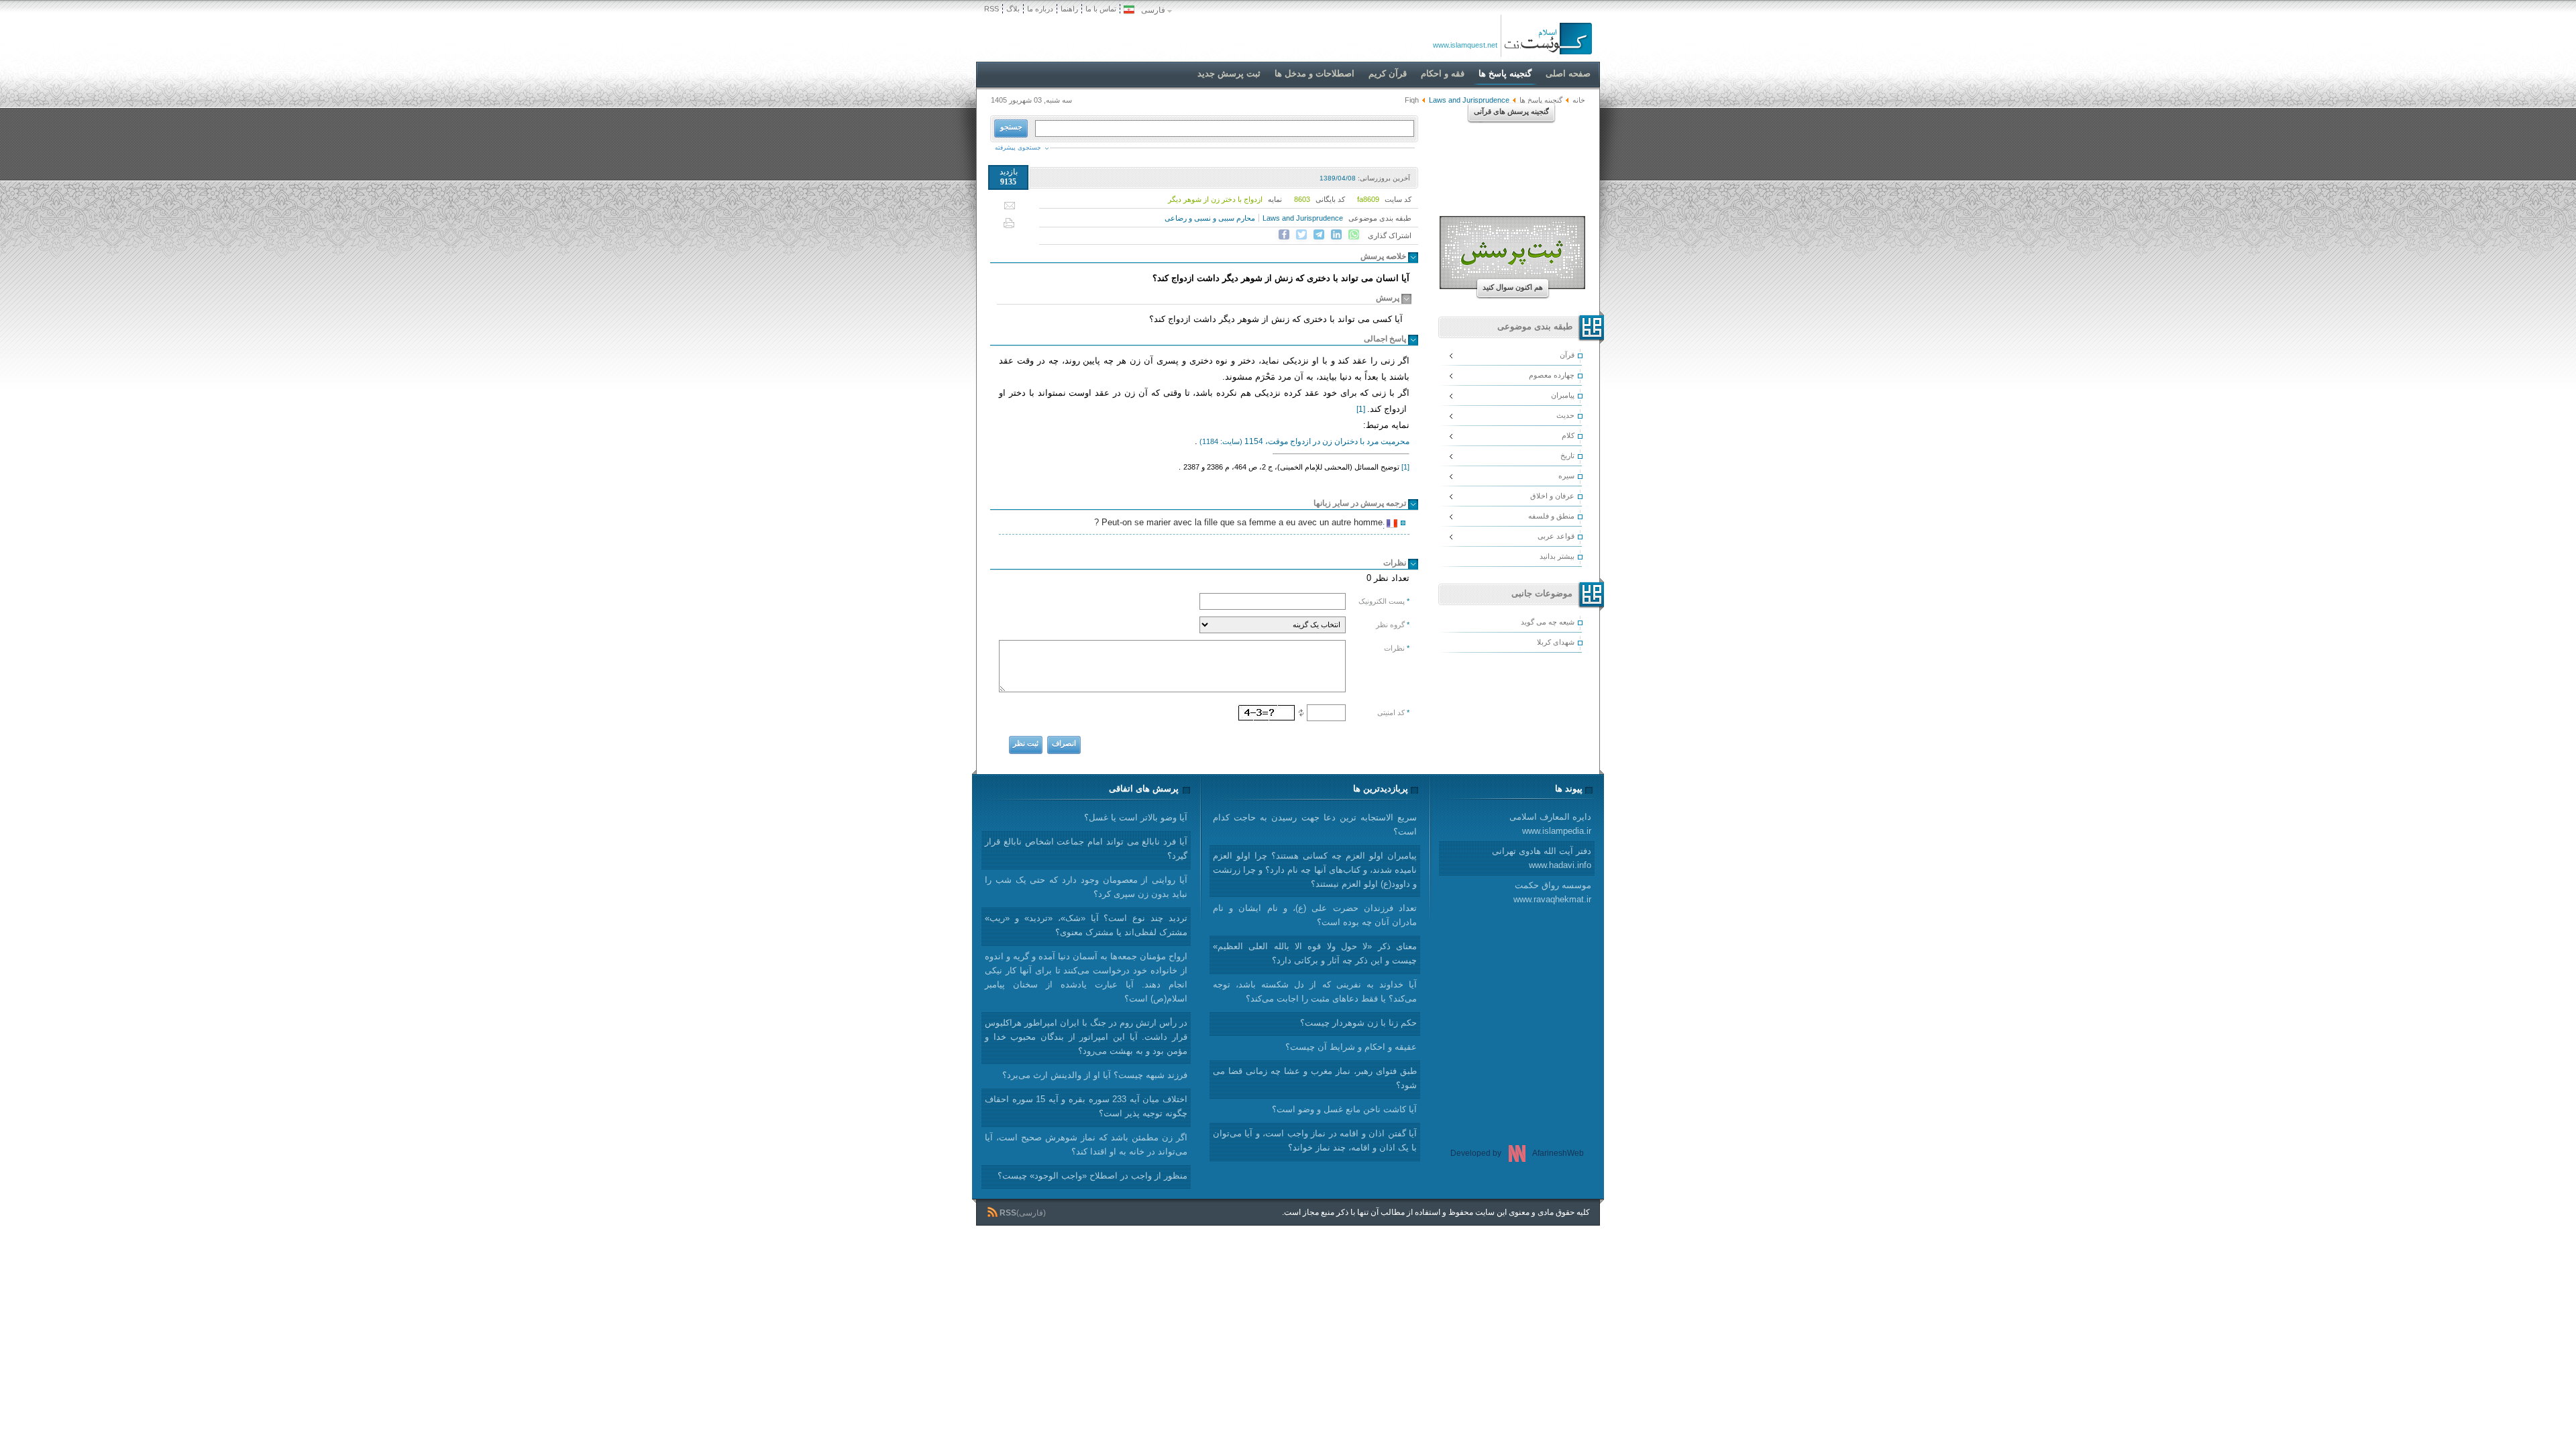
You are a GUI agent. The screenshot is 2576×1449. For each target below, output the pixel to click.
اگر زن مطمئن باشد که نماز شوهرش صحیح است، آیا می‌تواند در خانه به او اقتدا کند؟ (1086, 1144)
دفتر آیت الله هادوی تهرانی (1542, 858)
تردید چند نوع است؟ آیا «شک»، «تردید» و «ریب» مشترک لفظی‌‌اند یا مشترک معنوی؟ (1086, 925)
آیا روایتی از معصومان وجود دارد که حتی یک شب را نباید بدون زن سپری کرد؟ (1086, 887)
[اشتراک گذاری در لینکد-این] (1336, 235)
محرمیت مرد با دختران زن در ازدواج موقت (1304, 441)
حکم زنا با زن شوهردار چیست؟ (1358, 1023)
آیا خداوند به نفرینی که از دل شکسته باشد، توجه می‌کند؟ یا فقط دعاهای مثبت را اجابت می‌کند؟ (1315, 991)
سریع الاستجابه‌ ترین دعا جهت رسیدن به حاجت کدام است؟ (1315, 824)
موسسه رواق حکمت (1552, 892)
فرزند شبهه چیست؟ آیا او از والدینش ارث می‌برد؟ (1095, 1075)
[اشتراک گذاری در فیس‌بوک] (1284, 235)
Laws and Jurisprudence (1303, 218)
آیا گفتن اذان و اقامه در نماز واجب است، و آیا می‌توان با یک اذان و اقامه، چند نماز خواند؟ (1315, 1140)
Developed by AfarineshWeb (1517, 1153)
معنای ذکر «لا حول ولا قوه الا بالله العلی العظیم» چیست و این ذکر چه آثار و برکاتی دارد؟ (1315, 953)
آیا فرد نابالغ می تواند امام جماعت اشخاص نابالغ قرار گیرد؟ (1086, 849)
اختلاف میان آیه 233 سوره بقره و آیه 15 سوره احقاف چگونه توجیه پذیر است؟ (1086, 1106)
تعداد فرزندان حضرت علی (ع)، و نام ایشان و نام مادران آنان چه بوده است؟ (1315, 915)
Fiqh (1412, 100)
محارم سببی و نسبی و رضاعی (1210, 218)
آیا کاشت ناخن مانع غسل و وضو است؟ (1344, 1109)
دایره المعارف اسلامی (1550, 824)
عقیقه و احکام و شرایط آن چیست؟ (1351, 1047)
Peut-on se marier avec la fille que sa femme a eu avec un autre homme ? (1240, 524)
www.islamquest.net (1465, 45)
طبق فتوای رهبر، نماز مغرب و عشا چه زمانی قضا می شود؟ (1315, 1078)
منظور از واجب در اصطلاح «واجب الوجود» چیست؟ (1092, 1176)
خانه (1579, 100)
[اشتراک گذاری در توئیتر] (1301, 235)
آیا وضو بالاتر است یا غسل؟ (1136, 817)
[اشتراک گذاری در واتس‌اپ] (1354, 235)
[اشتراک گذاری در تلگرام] (1319, 235)
